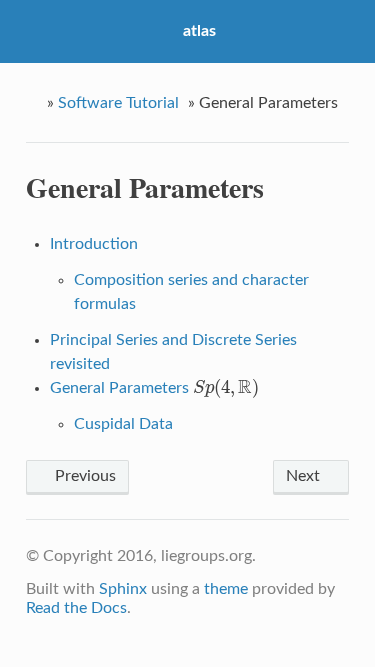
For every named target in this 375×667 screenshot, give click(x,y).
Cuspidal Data (123, 424)
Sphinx (123, 589)
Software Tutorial (118, 103)
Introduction (94, 244)
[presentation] (226, 388)
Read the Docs (76, 608)
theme (226, 589)
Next (305, 476)
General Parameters (154, 388)
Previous (83, 476)
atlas (199, 31)
